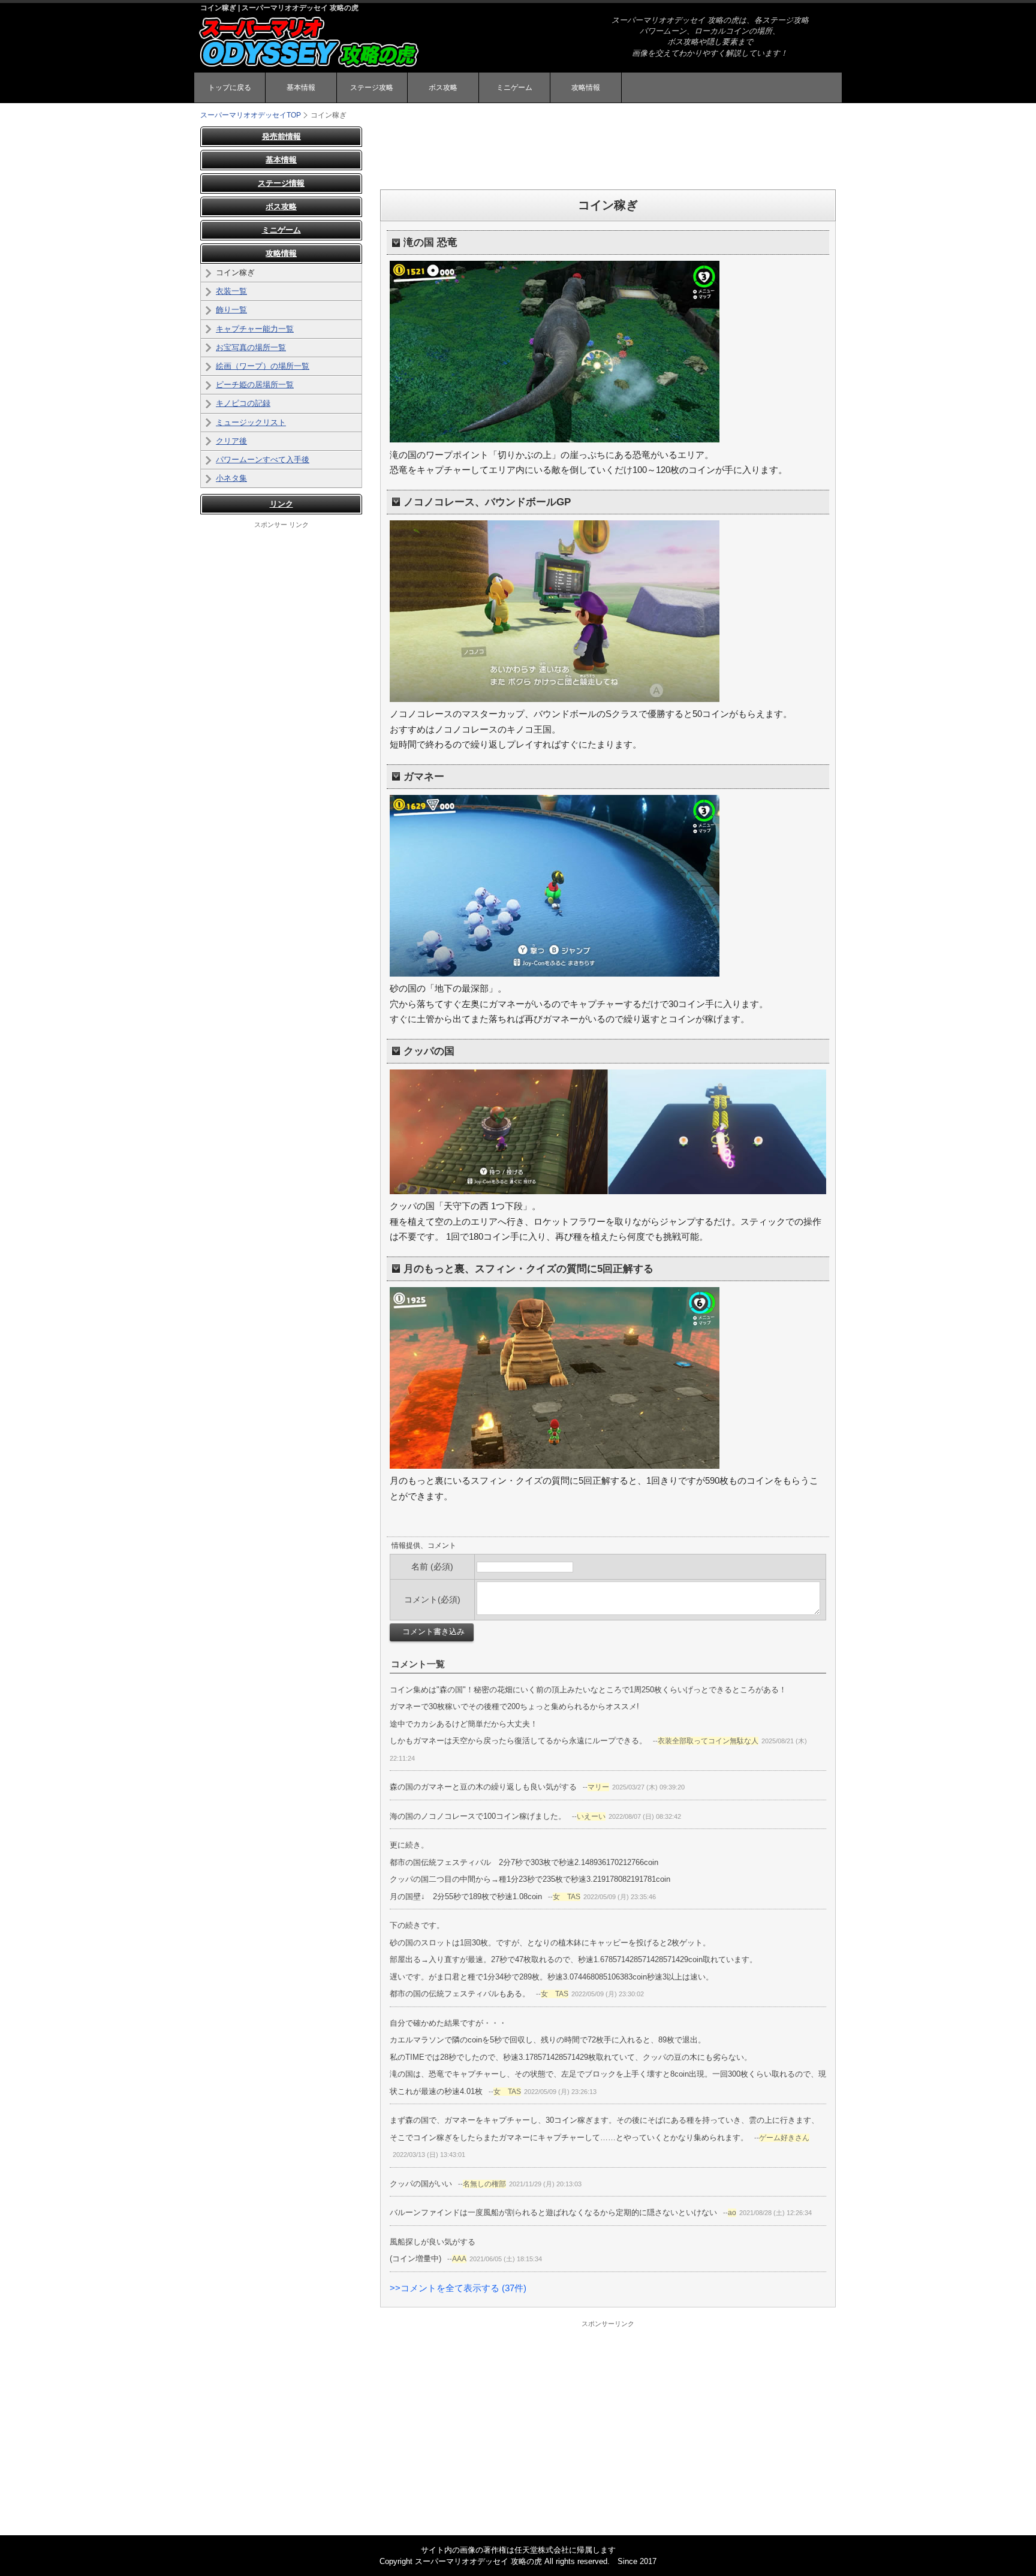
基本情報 (301, 88)
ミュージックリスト (251, 422)
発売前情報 (281, 136)
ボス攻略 (443, 88)
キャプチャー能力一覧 (255, 329)
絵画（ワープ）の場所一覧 (263, 366)
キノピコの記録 (243, 403)
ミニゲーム (514, 88)
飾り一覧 (231, 310)
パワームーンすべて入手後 (263, 460)
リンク (281, 504)
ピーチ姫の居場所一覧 (255, 385)
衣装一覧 (231, 291)
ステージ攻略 (372, 88)
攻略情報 (586, 88)
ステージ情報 (281, 183)
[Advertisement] (608, 153)
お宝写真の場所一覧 (251, 347)
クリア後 (231, 441)
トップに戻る (230, 88)
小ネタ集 (231, 478)
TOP (251, 115)
